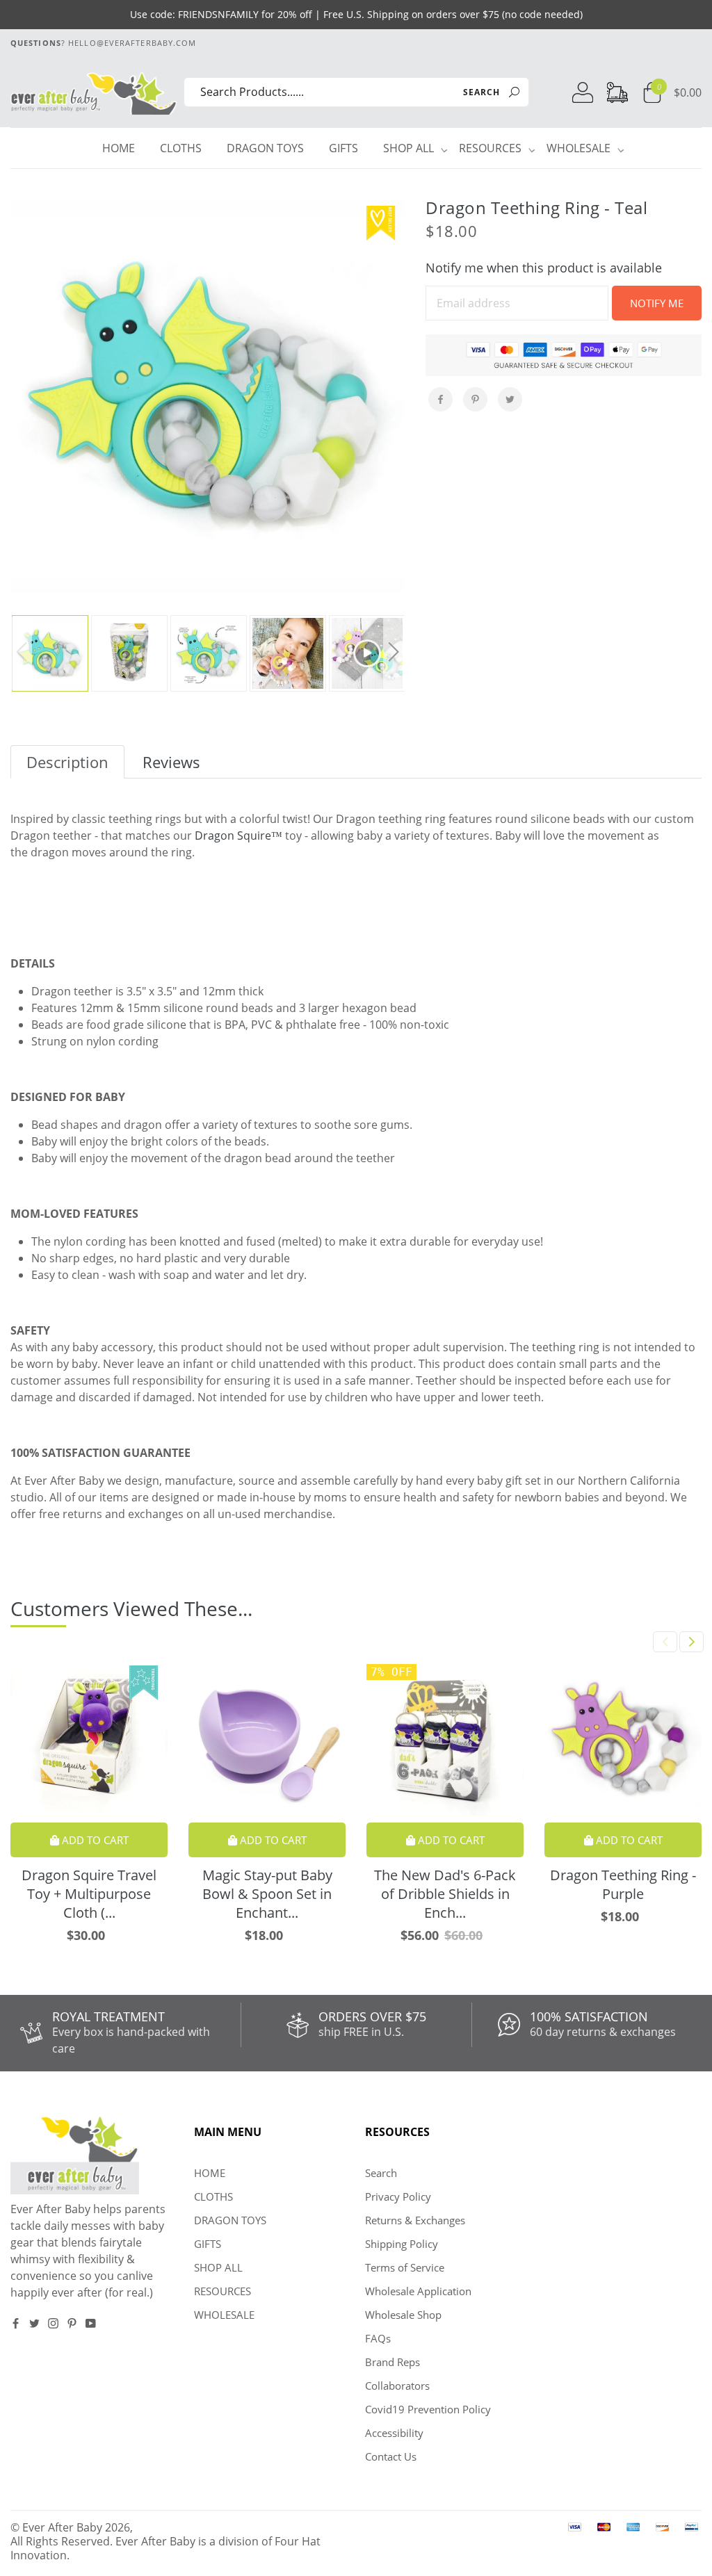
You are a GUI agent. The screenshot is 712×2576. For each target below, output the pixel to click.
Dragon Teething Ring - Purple (623, 1884)
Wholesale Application (418, 2291)
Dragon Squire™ (238, 835)
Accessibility (394, 2433)
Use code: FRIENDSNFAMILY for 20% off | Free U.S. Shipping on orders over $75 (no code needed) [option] (356, 14)
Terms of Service (405, 2267)
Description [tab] (67, 762)
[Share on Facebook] (440, 399)
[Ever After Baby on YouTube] (91, 2323)
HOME (119, 148)
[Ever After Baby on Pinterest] (72, 2323)
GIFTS (343, 148)
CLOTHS (181, 148)
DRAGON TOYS (265, 148)
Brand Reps (393, 2362)
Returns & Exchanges (415, 2220)
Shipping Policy (402, 2244)
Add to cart (94, 1840)
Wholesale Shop (403, 2315)
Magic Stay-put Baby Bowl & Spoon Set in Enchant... (267, 1894)
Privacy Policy (398, 2196)
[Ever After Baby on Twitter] (34, 2323)
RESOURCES (492, 148)
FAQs (378, 2338)
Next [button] (394, 654)
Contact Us (391, 2456)
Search (381, 2173)
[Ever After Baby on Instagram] (53, 2323)
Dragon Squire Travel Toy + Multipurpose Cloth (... (89, 1894)
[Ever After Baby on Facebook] (16, 2323)
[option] (208, 396)
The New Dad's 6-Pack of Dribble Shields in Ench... (445, 1894)
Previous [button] (22, 654)
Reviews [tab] (171, 762)
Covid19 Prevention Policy (428, 2409)
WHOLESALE (580, 148)
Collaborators (397, 2386)
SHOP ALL (410, 148)
